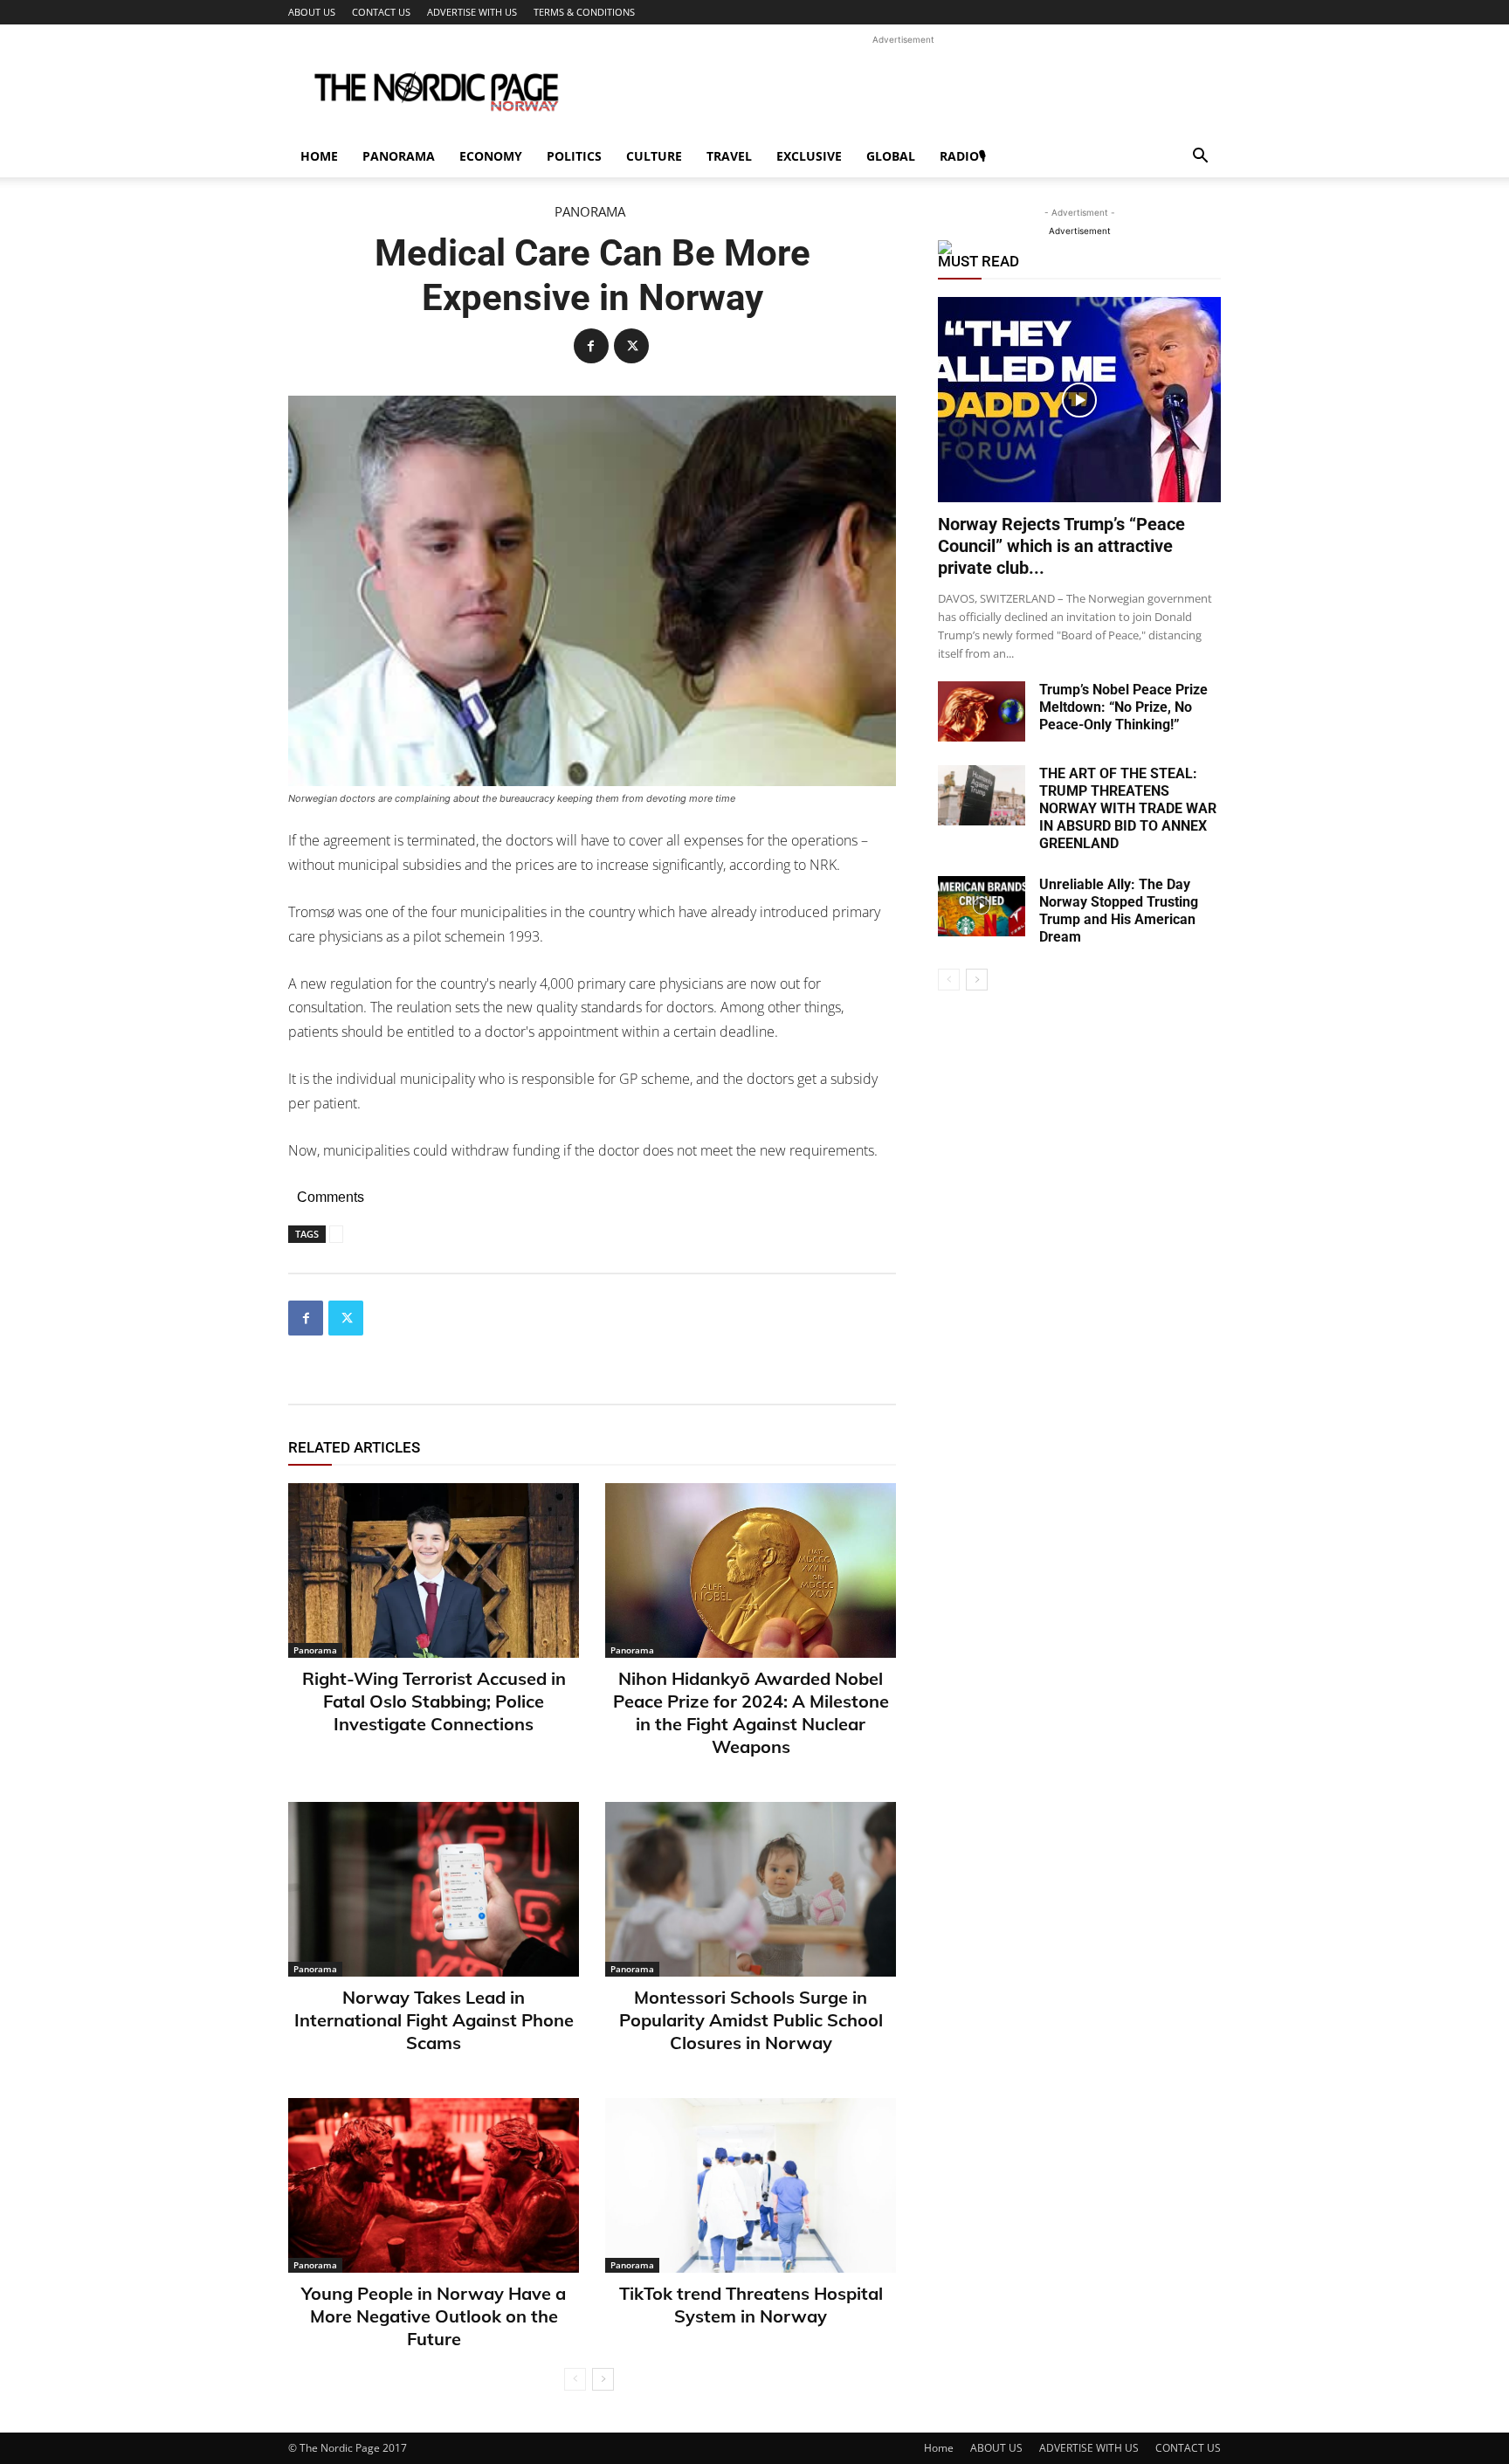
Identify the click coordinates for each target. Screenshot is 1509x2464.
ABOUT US (312, 12)
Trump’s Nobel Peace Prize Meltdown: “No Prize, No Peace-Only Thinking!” (1123, 707)
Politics (574, 156)
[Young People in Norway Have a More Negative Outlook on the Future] (434, 2185)
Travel (729, 156)
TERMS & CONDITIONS (584, 12)
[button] (1200, 158)
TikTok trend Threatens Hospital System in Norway (751, 2305)
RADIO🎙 (963, 156)
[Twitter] (631, 346)
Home (319, 156)
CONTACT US (381, 12)
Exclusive (809, 156)
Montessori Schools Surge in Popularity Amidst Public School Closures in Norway (751, 2020)
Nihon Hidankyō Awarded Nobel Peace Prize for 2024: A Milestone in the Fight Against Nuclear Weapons (751, 1712)
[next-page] (603, 2379)
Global (891, 156)
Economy (491, 156)
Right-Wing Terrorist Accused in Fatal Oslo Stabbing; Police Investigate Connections (434, 1701)
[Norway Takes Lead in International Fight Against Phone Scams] (434, 1889)
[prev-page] (575, 2379)
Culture (654, 156)
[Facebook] (591, 346)
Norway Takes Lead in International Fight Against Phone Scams (434, 2020)
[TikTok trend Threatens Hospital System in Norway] (751, 2185)
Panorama (399, 156)
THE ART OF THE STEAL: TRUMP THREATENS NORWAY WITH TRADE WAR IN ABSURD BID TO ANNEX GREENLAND (1128, 808)
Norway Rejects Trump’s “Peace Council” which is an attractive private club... (1061, 546)
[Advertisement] (903, 88)
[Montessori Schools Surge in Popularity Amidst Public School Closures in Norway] (751, 1889)
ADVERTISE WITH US (472, 12)
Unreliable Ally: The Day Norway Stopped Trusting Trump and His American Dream (1119, 911)
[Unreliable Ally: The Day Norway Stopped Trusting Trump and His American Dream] (982, 906)
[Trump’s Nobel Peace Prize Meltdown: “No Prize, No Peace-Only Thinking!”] (982, 711)
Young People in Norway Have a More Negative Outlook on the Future (434, 2316)
